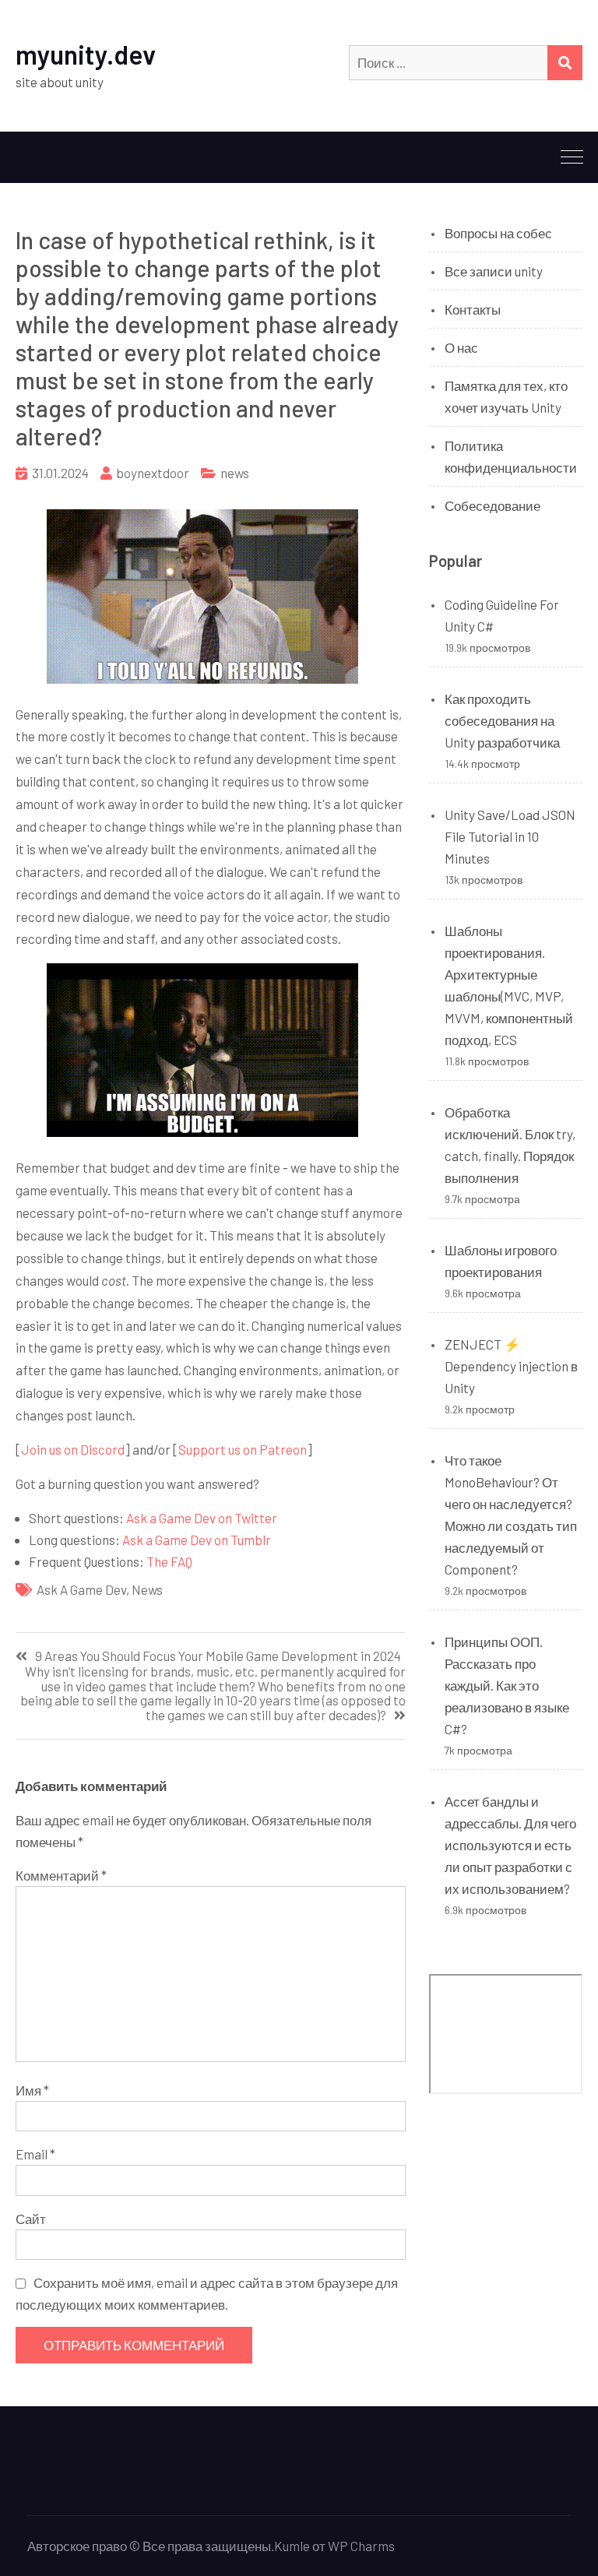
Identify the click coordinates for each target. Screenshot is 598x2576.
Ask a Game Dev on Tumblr (197, 1540)
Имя (32, 2090)
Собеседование (492, 505)
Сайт (31, 2219)
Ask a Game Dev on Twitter (202, 1518)
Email (35, 2154)
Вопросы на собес (498, 233)
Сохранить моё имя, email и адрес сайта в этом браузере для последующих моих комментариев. (207, 2293)
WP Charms (361, 2546)
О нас (461, 347)
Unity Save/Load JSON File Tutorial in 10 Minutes (510, 836)
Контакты (473, 309)
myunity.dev (86, 54)
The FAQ (169, 1561)
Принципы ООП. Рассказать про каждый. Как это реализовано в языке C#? (507, 1685)
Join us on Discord (73, 1449)
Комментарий (61, 1875)
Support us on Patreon (243, 1449)
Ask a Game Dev (81, 1589)
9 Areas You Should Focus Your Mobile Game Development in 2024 (218, 1656)
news (235, 473)
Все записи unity (494, 271)
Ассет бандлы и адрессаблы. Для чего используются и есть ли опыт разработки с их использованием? (510, 1845)
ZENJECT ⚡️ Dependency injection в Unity (511, 1366)
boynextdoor (153, 473)
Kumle (292, 2546)
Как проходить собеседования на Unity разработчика (502, 720)
